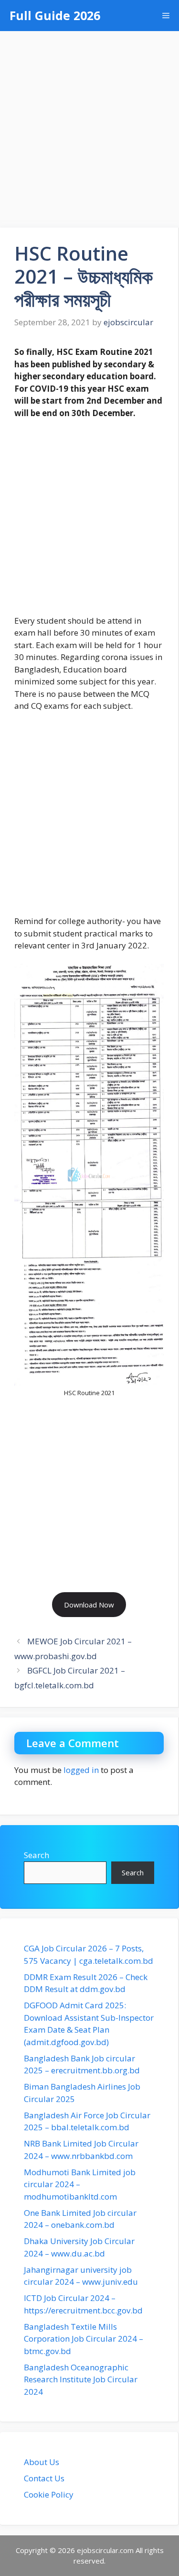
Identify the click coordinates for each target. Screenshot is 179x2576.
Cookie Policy (49, 2494)
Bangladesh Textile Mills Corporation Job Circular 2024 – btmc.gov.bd (84, 2339)
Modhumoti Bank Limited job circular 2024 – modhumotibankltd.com (80, 2184)
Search (37, 1855)
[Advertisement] (89, 125)
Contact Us (44, 2478)
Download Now (89, 1605)
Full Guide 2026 (55, 15)
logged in (81, 1770)
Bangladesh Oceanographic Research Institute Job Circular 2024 (81, 2379)
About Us (42, 2462)
